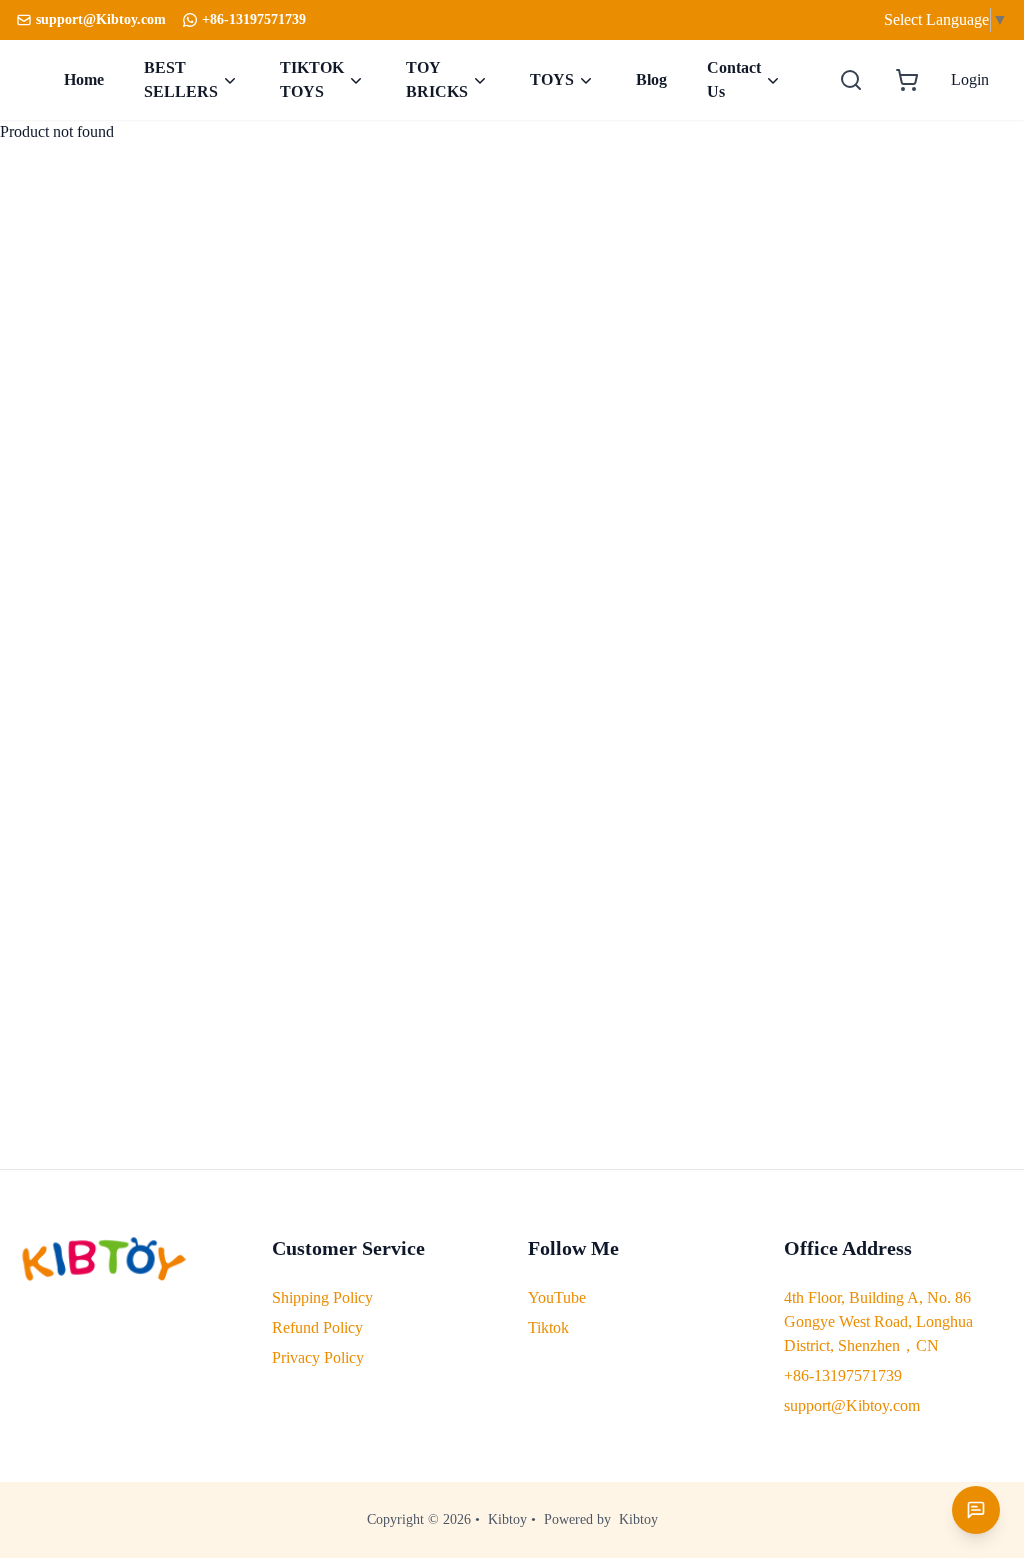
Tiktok (548, 1327)
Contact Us (734, 79)
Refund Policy (317, 1327)
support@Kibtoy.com (852, 1405)
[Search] (851, 80)
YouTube (557, 1297)
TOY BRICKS (437, 79)
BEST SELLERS (181, 79)
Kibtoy (507, 1519)
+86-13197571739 (254, 19)
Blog (651, 79)
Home (84, 79)
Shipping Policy (322, 1297)
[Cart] (907, 80)
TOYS (552, 79)
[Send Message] (976, 1510)
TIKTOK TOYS (312, 79)
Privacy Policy (318, 1357)
